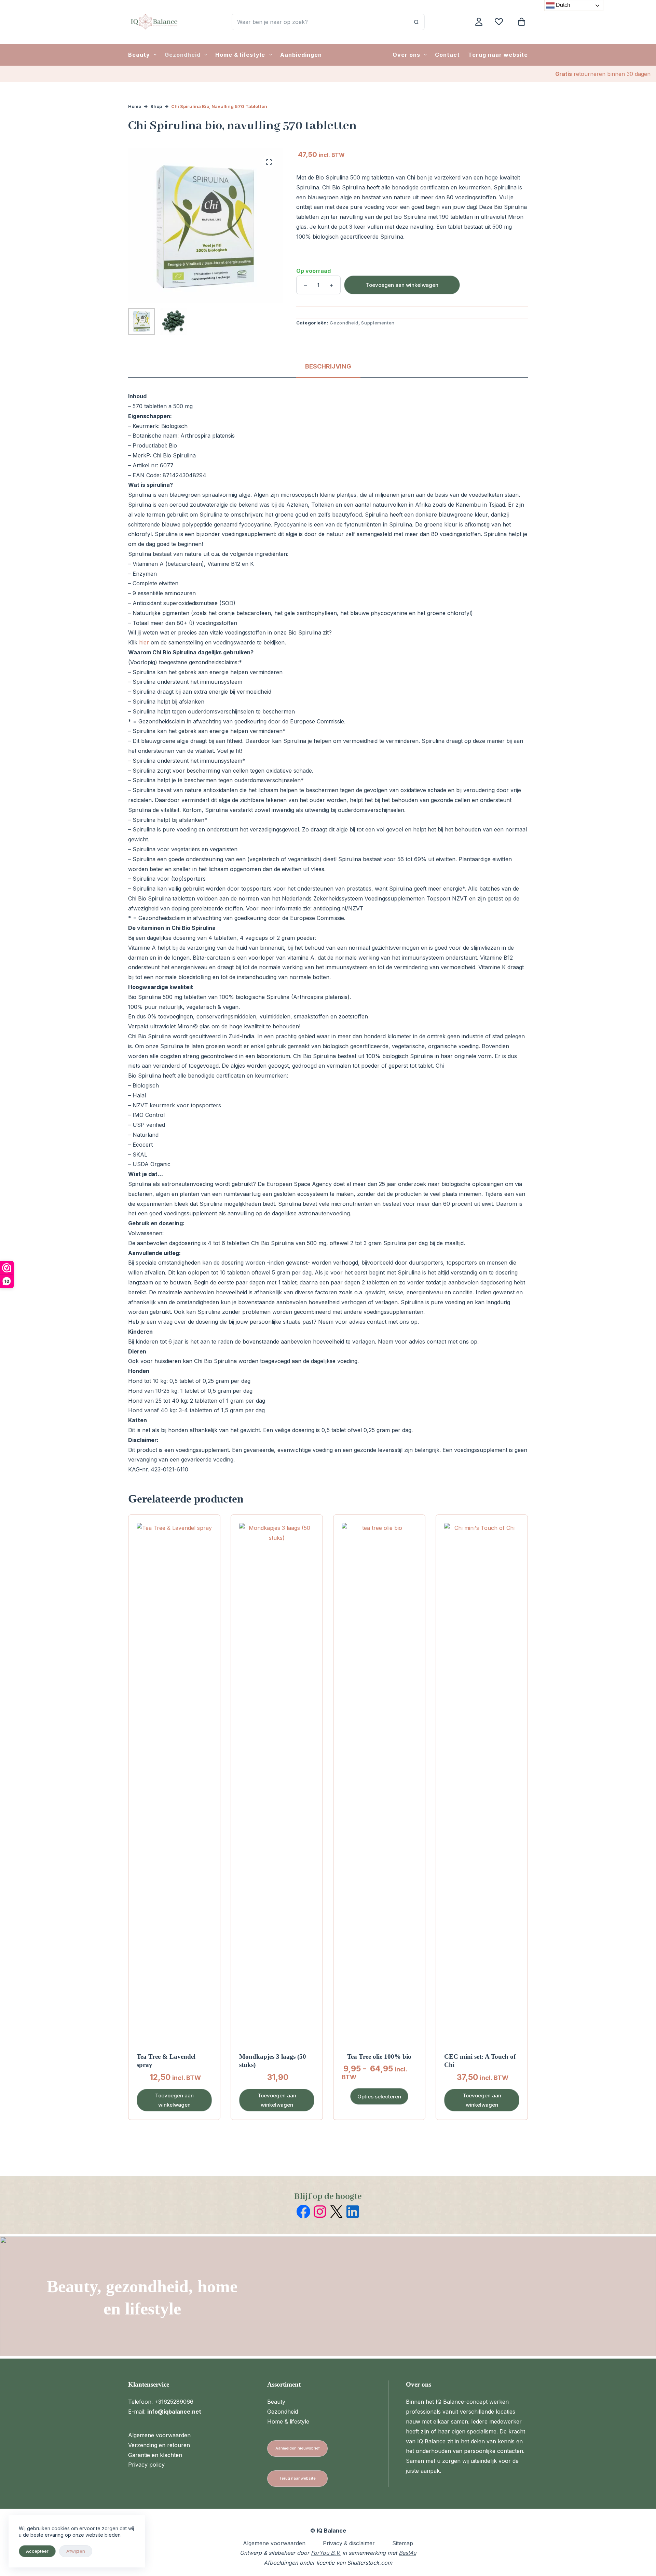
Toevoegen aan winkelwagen (402, 285)
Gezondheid (183, 55)
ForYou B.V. (326, 2553)
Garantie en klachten (155, 2455)
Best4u (407, 2553)
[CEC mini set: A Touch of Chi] (482, 1779)
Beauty (139, 55)
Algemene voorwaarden (159, 2435)
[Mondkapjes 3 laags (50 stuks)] (277, 1779)
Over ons (406, 55)
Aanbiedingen (301, 55)
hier (144, 642)
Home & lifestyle (240, 55)
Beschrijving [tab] (328, 366)
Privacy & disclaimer (349, 2543)
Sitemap (403, 2543)
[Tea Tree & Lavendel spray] (174, 1779)
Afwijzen (76, 2551)
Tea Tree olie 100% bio (379, 2057)
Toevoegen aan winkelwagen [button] (174, 2100)
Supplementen (378, 323)
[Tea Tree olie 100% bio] (379, 1779)
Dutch (562, 5)
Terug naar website (498, 55)
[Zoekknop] (416, 22)
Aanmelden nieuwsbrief (298, 2448)
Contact (447, 55)
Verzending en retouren (159, 2445)
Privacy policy (146, 2465)
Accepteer (37, 2551)
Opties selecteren (379, 2097)
